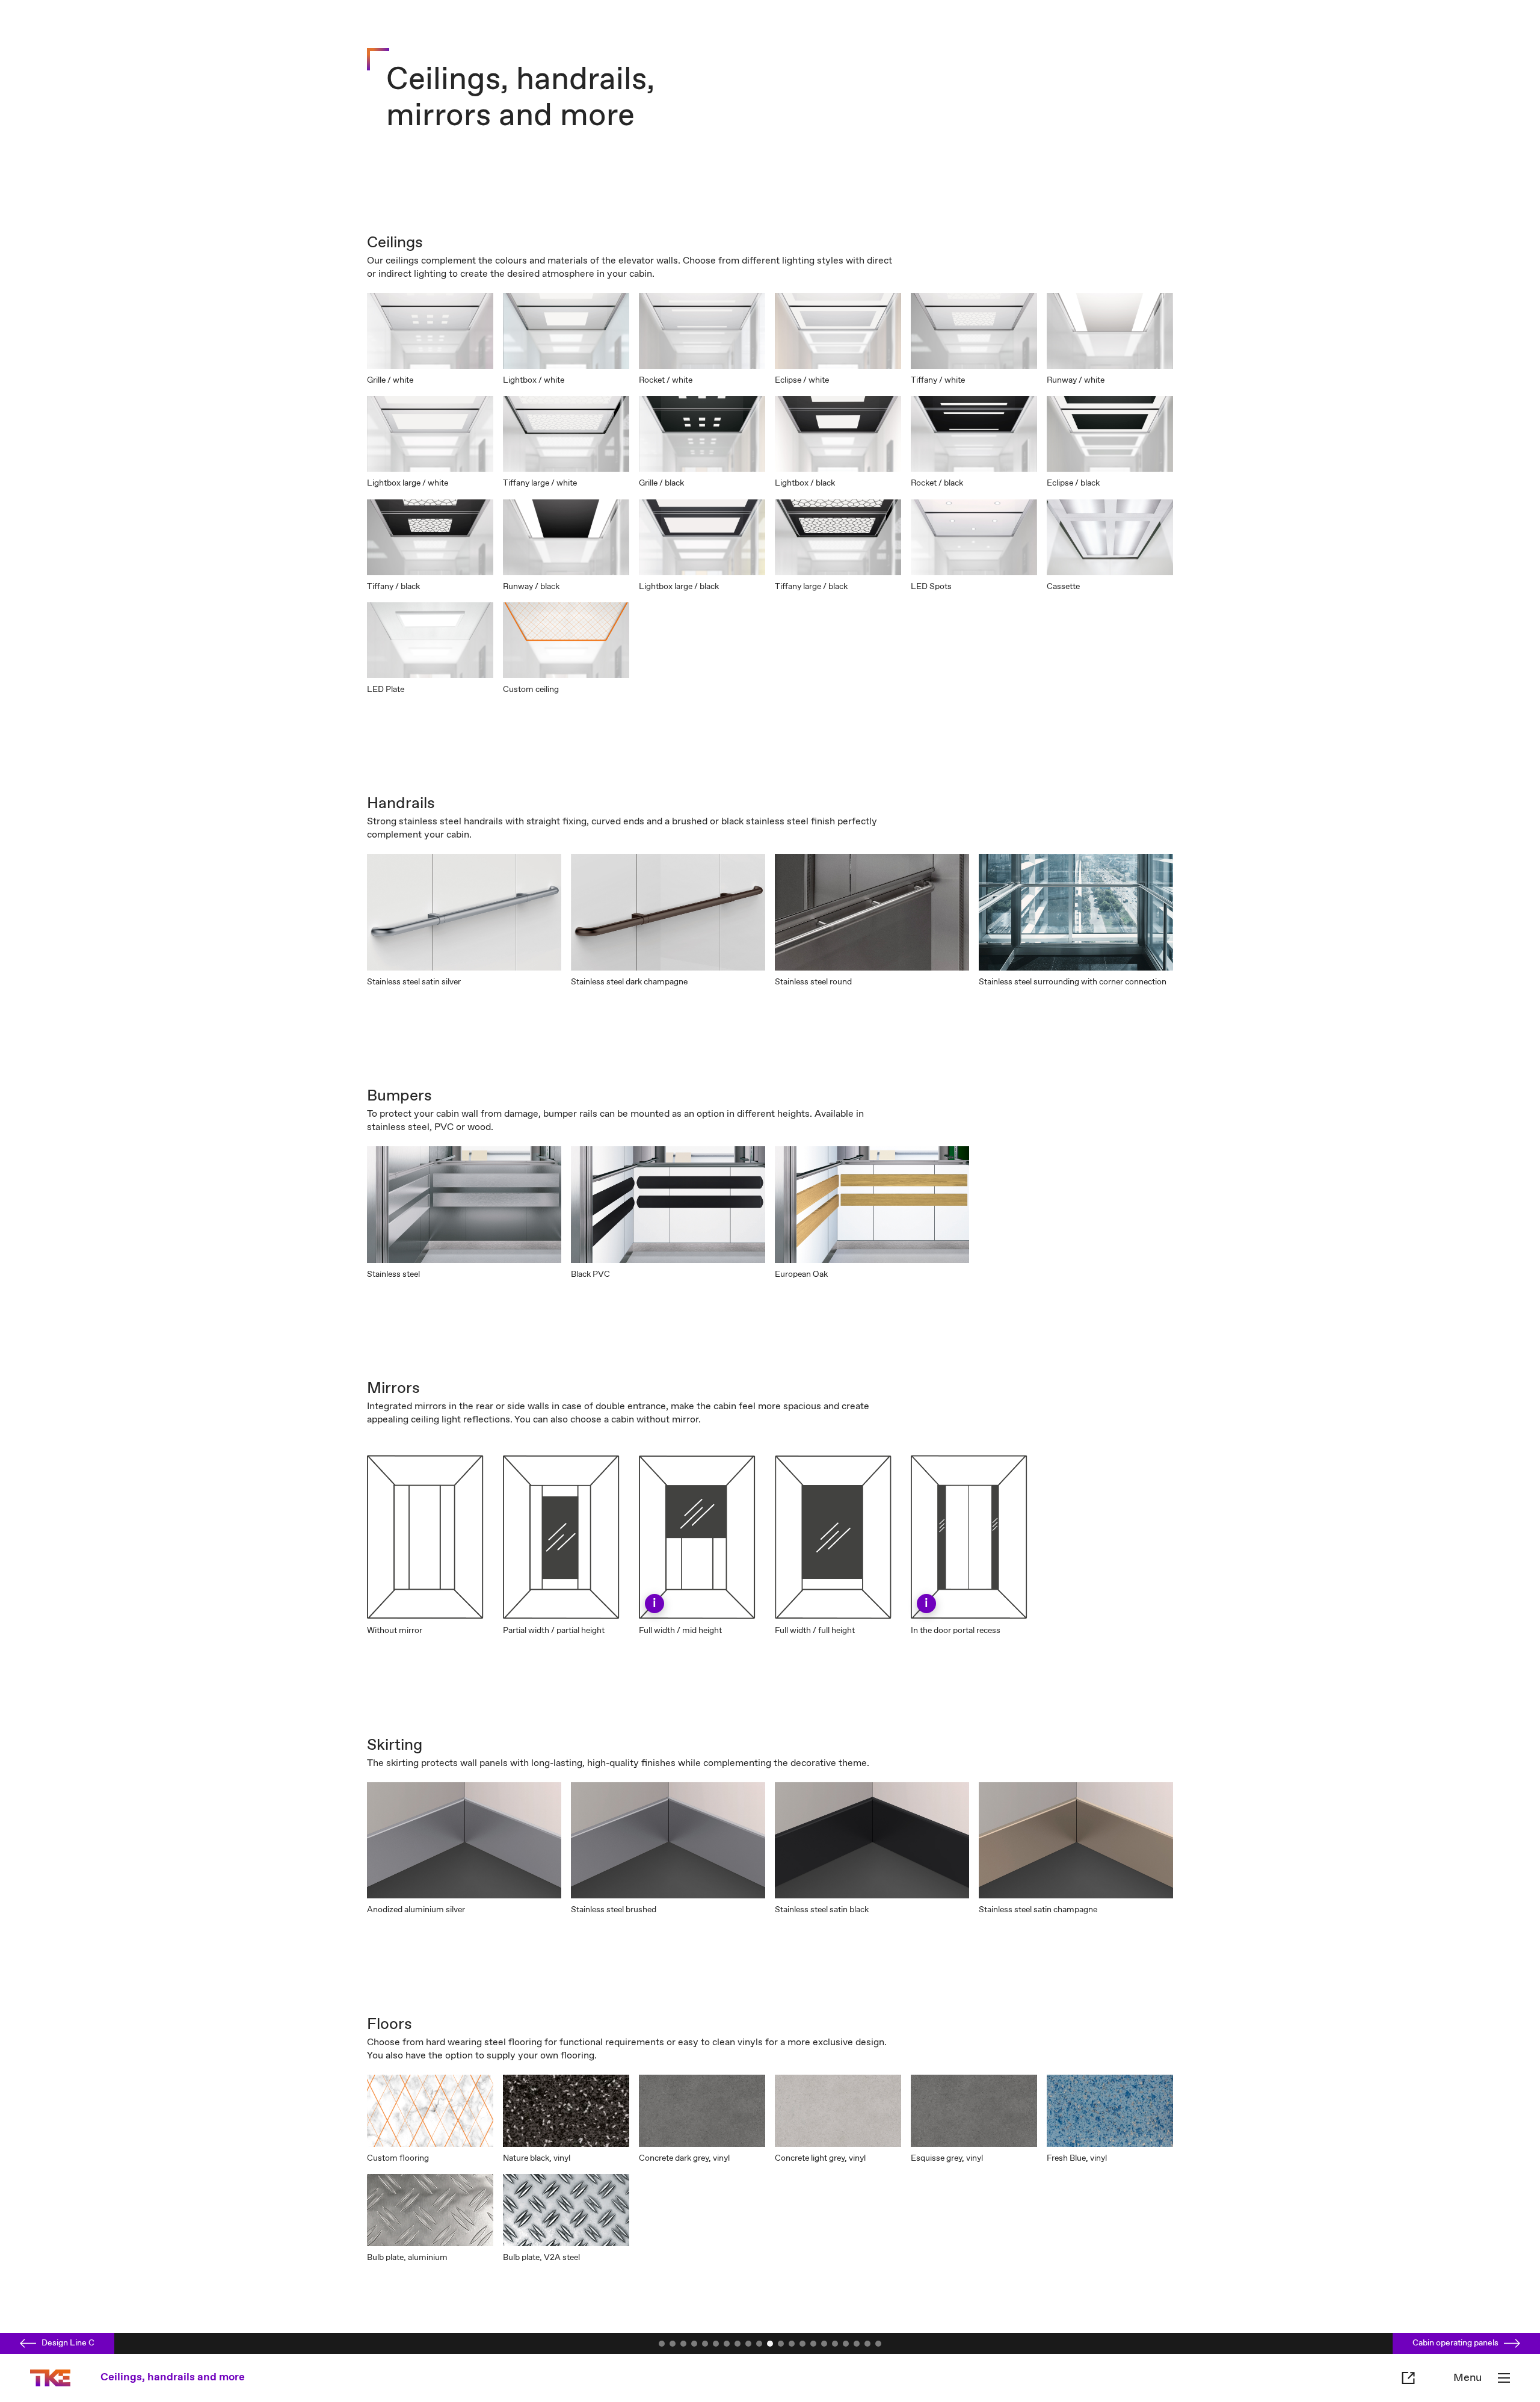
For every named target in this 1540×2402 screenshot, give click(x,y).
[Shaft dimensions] (857, 2344)
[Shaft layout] (835, 2344)
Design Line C (68, 2343)
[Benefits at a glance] (683, 2344)
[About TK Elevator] (867, 2344)
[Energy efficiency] (716, 2344)
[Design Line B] (748, 2344)
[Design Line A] (738, 2344)
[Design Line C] (759, 2344)
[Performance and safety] (694, 2344)
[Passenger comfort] (705, 2344)
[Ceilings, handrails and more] (770, 2344)
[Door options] (846, 2344)
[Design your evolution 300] (727, 2344)
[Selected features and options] (813, 2344)
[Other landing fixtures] (802, 2344)
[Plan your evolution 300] (824, 2344)
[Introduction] (673, 2344)
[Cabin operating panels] (781, 2344)
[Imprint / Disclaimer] (878, 2344)
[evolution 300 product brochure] (662, 2344)
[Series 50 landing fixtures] (792, 2344)
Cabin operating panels (1455, 2343)
